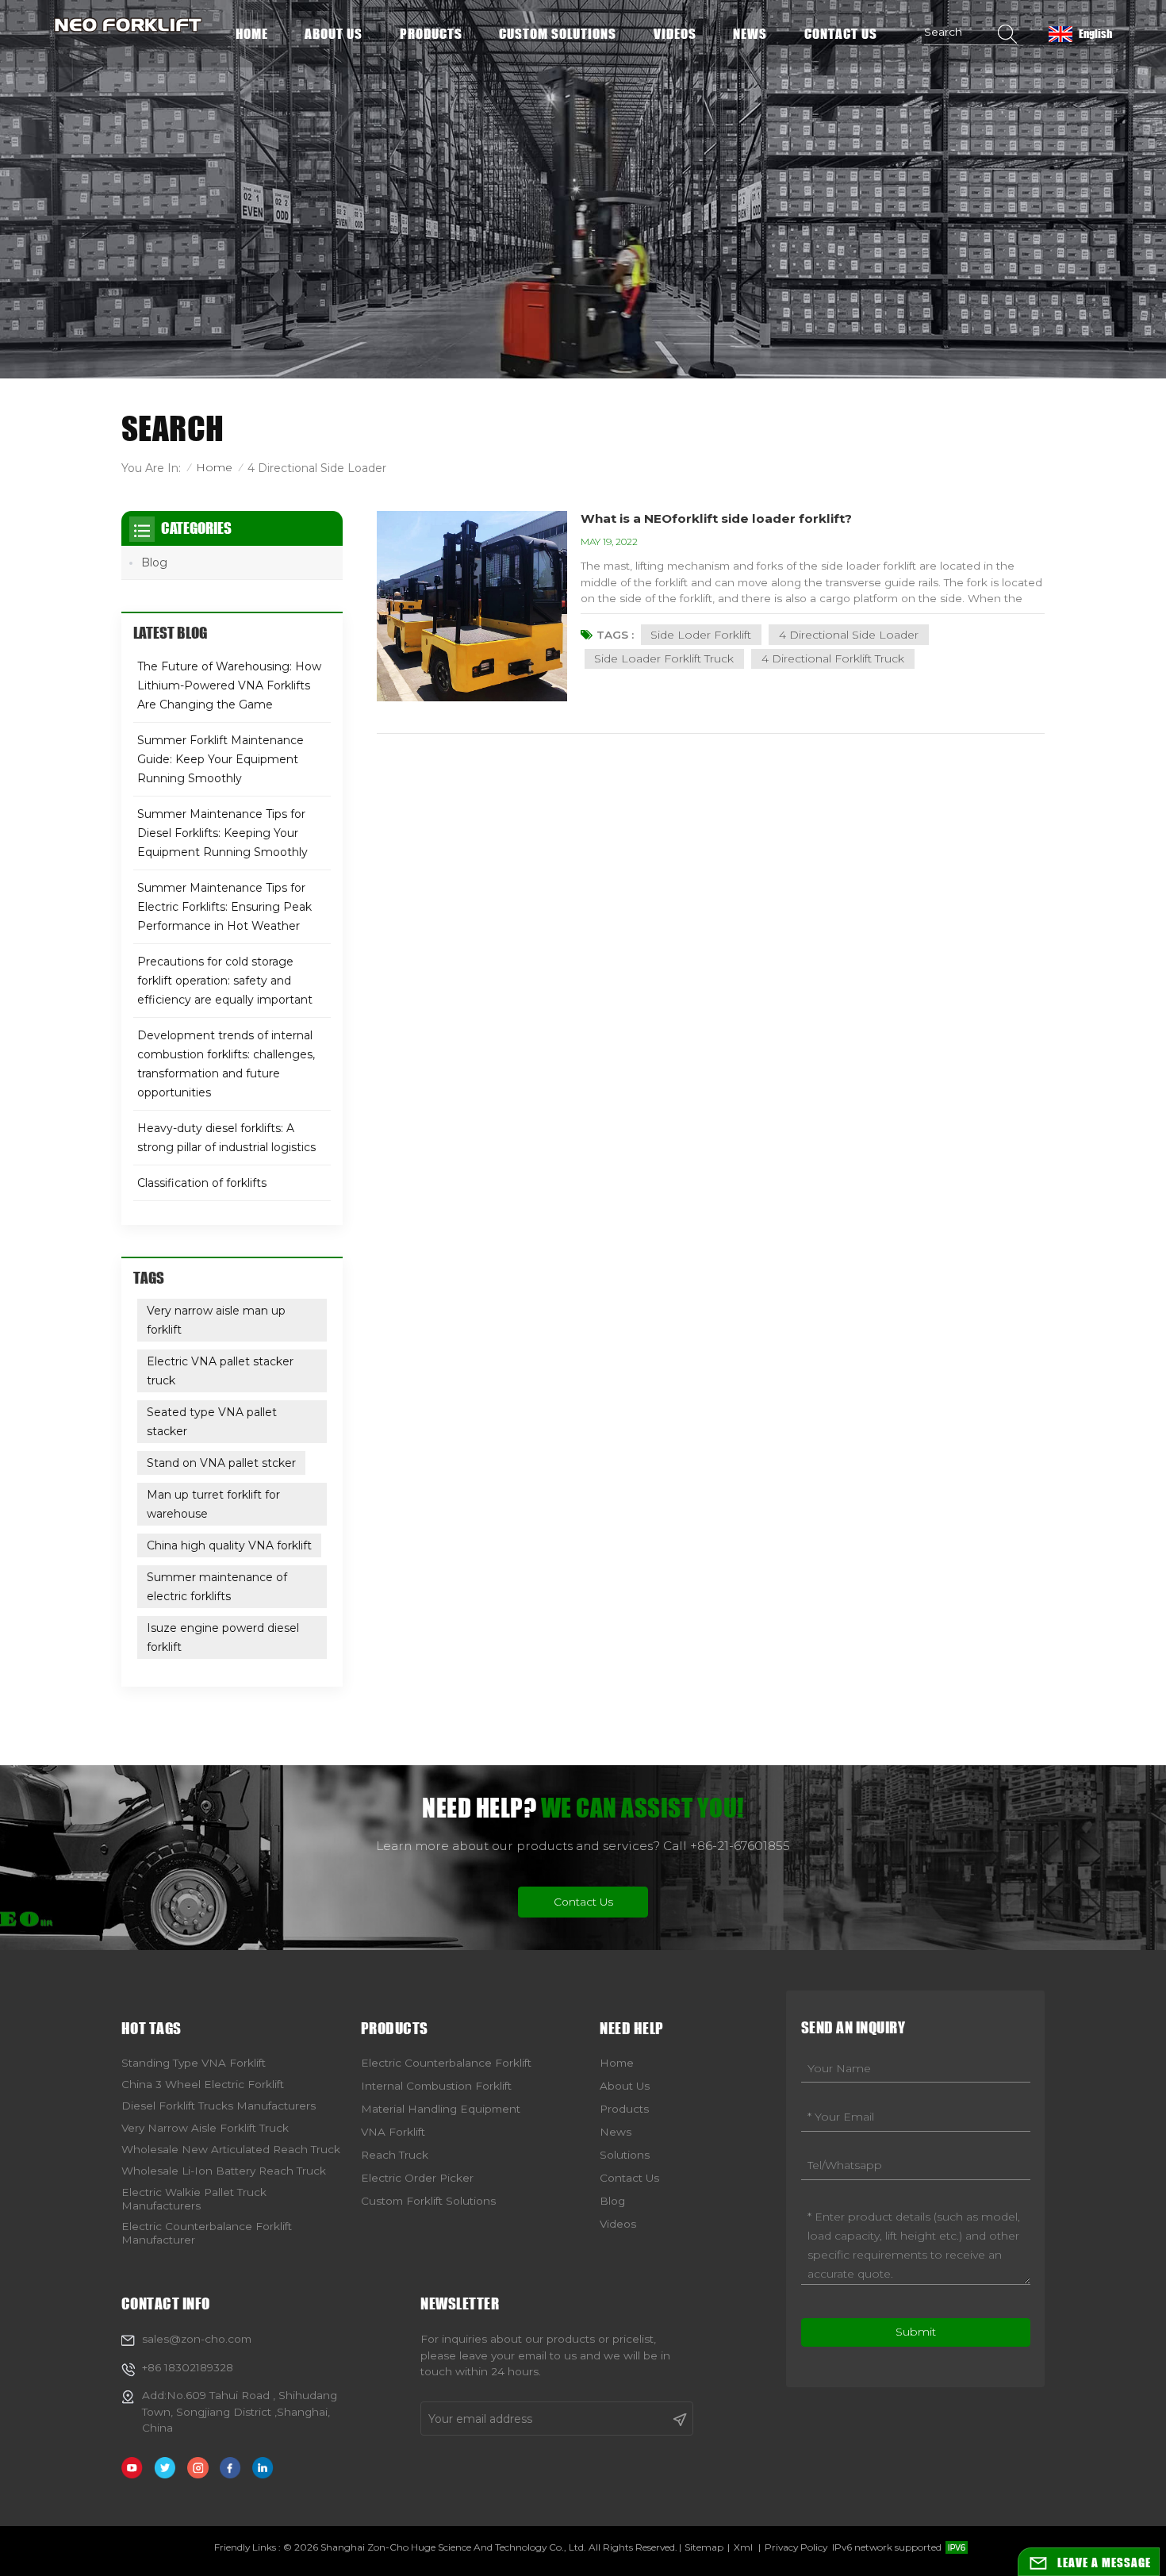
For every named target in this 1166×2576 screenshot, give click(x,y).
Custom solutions (558, 34)
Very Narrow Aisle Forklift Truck (205, 2128)
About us (334, 34)
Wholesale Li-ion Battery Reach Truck (224, 2171)
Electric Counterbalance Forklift (446, 2063)
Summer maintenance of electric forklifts (217, 1587)
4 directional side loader (849, 635)
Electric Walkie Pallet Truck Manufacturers (194, 2199)
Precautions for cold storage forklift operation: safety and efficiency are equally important (225, 981)
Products (431, 34)
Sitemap (704, 2547)
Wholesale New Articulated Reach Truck (231, 2149)
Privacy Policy (796, 2547)
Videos (675, 34)
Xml (743, 2547)
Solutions (625, 2155)
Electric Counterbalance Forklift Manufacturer (207, 2233)
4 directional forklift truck (833, 658)
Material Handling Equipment (441, 2109)
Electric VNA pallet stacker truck (220, 1371)
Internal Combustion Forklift (436, 2086)
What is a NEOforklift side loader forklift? (716, 518)
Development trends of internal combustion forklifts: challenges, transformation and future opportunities (226, 1064)
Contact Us (583, 1902)
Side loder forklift (701, 635)
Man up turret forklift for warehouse (213, 1504)
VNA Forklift (393, 2132)
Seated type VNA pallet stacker (212, 1422)
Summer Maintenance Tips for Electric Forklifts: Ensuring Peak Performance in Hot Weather (224, 907)
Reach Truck (395, 2155)
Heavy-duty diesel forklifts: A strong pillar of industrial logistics (226, 1138)
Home (252, 34)
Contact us (841, 34)
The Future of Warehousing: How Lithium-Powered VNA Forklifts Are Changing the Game (229, 685)
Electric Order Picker (417, 2178)
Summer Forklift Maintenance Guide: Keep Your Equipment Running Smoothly (221, 759)
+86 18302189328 (188, 2367)
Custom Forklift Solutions (428, 2201)
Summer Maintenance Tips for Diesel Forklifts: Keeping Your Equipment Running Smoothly (222, 833)
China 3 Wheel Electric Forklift (203, 2084)
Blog (154, 562)
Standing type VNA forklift (194, 2063)
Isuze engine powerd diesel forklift (223, 1637)
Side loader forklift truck (664, 658)
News (750, 34)
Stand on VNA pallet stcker (221, 1463)
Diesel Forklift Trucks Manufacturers (219, 2106)
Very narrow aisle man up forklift (216, 1320)
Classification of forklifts (202, 1183)
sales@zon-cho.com (197, 2339)
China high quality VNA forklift (229, 1545)
